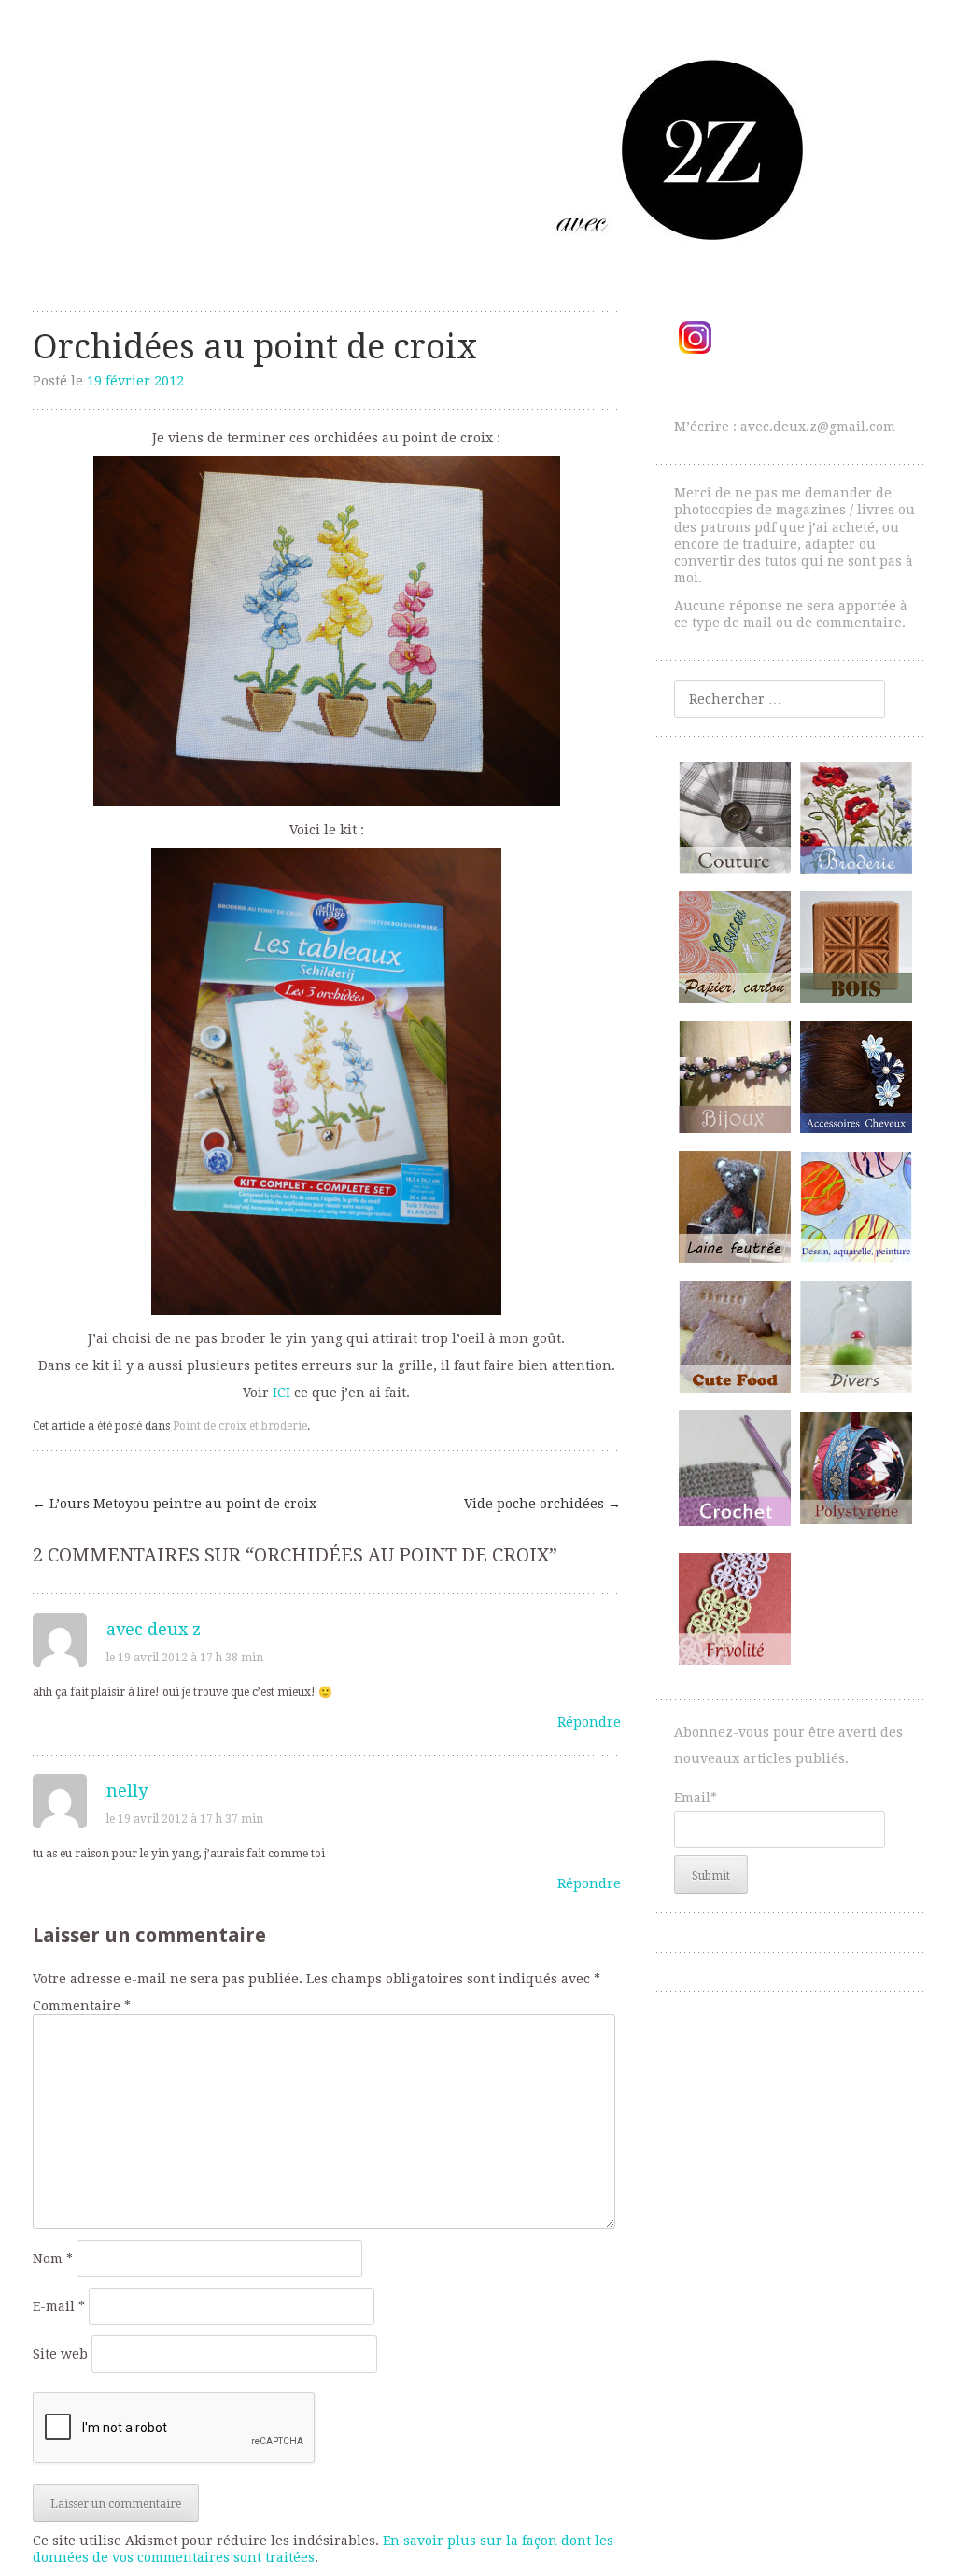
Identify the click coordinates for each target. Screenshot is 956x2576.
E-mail (59, 2306)
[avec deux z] (478, 149)
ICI (281, 1393)
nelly (127, 1791)
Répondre (589, 1722)
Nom (53, 2259)
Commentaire (82, 2006)
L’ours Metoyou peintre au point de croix (175, 1504)
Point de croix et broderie (240, 1426)
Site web (60, 2354)
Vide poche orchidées (542, 1504)
